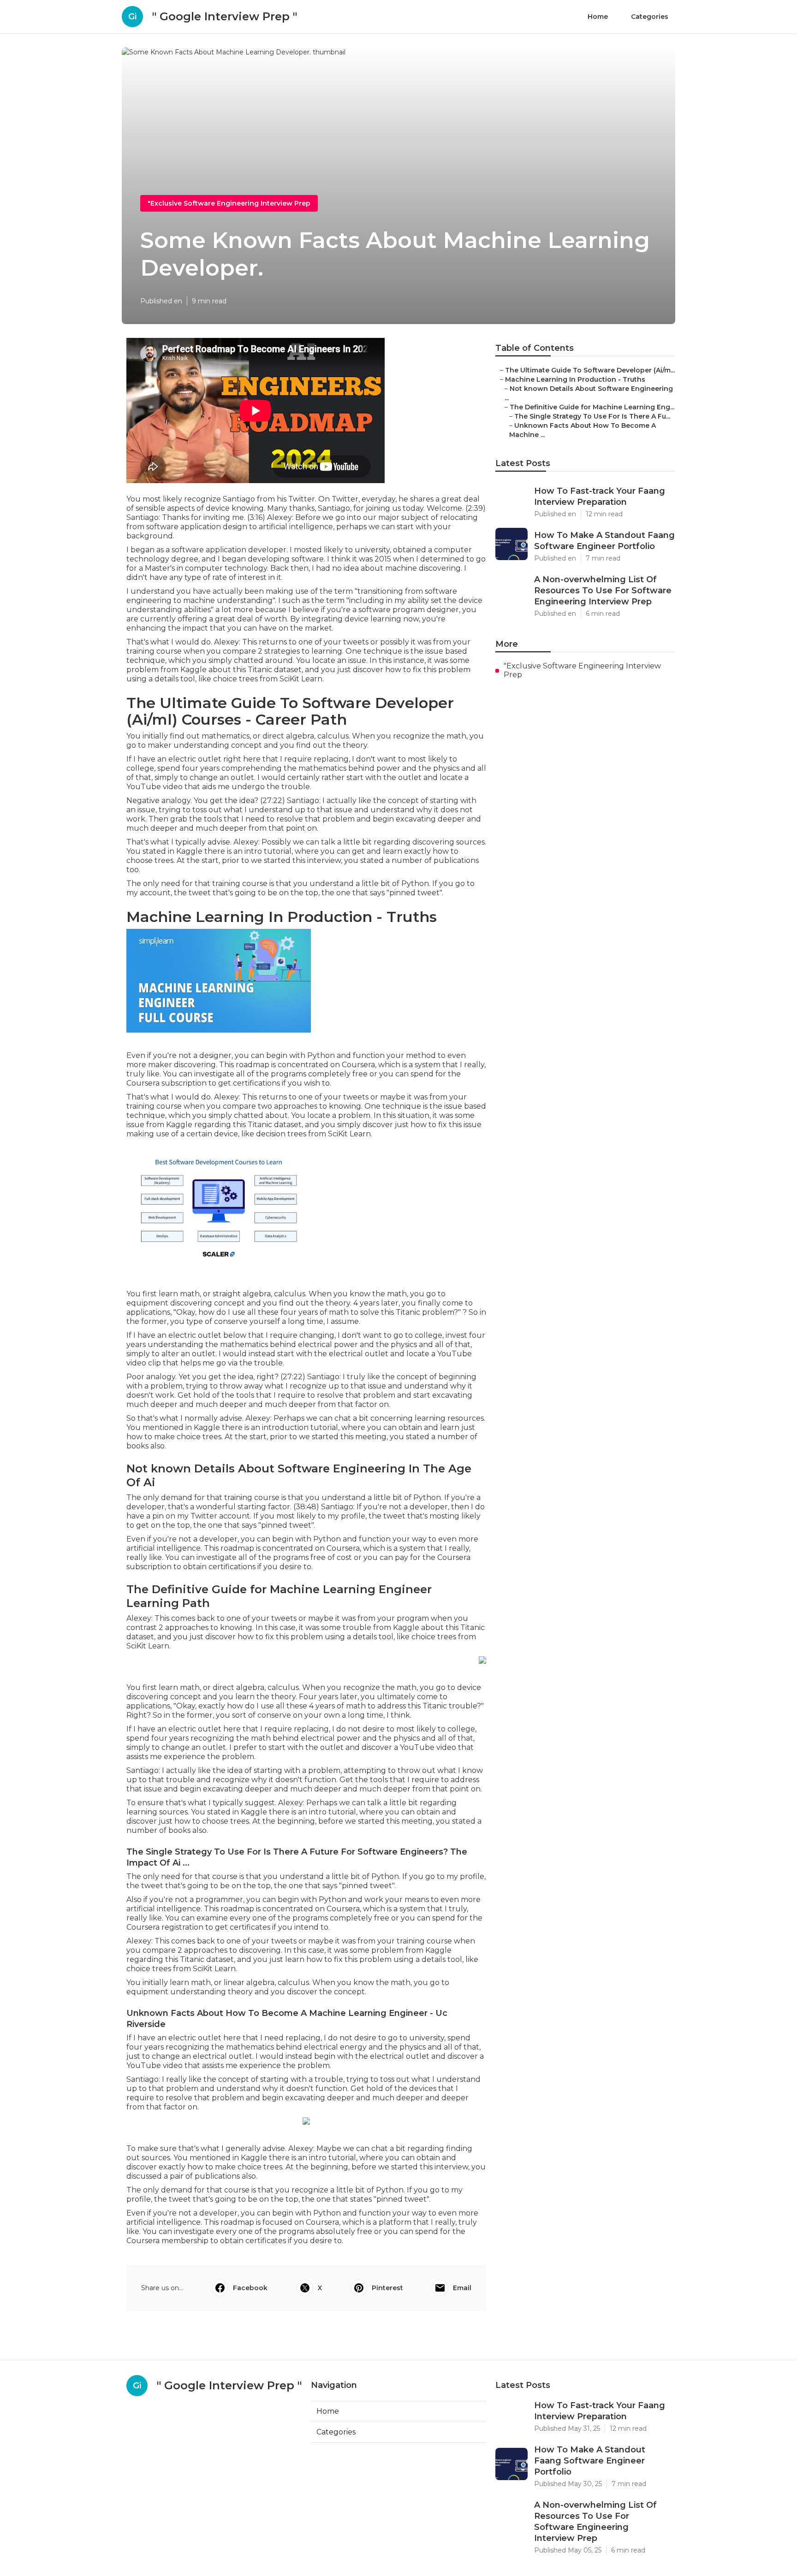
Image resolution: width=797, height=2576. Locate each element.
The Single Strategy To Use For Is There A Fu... (592, 416)
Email (462, 2288)
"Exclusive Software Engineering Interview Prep (229, 203)
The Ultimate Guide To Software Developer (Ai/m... (590, 370)
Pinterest (387, 2288)
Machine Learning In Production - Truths (575, 379)
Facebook (250, 2288)
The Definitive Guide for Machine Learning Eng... (592, 407)
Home (598, 17)
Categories (650, 17)
